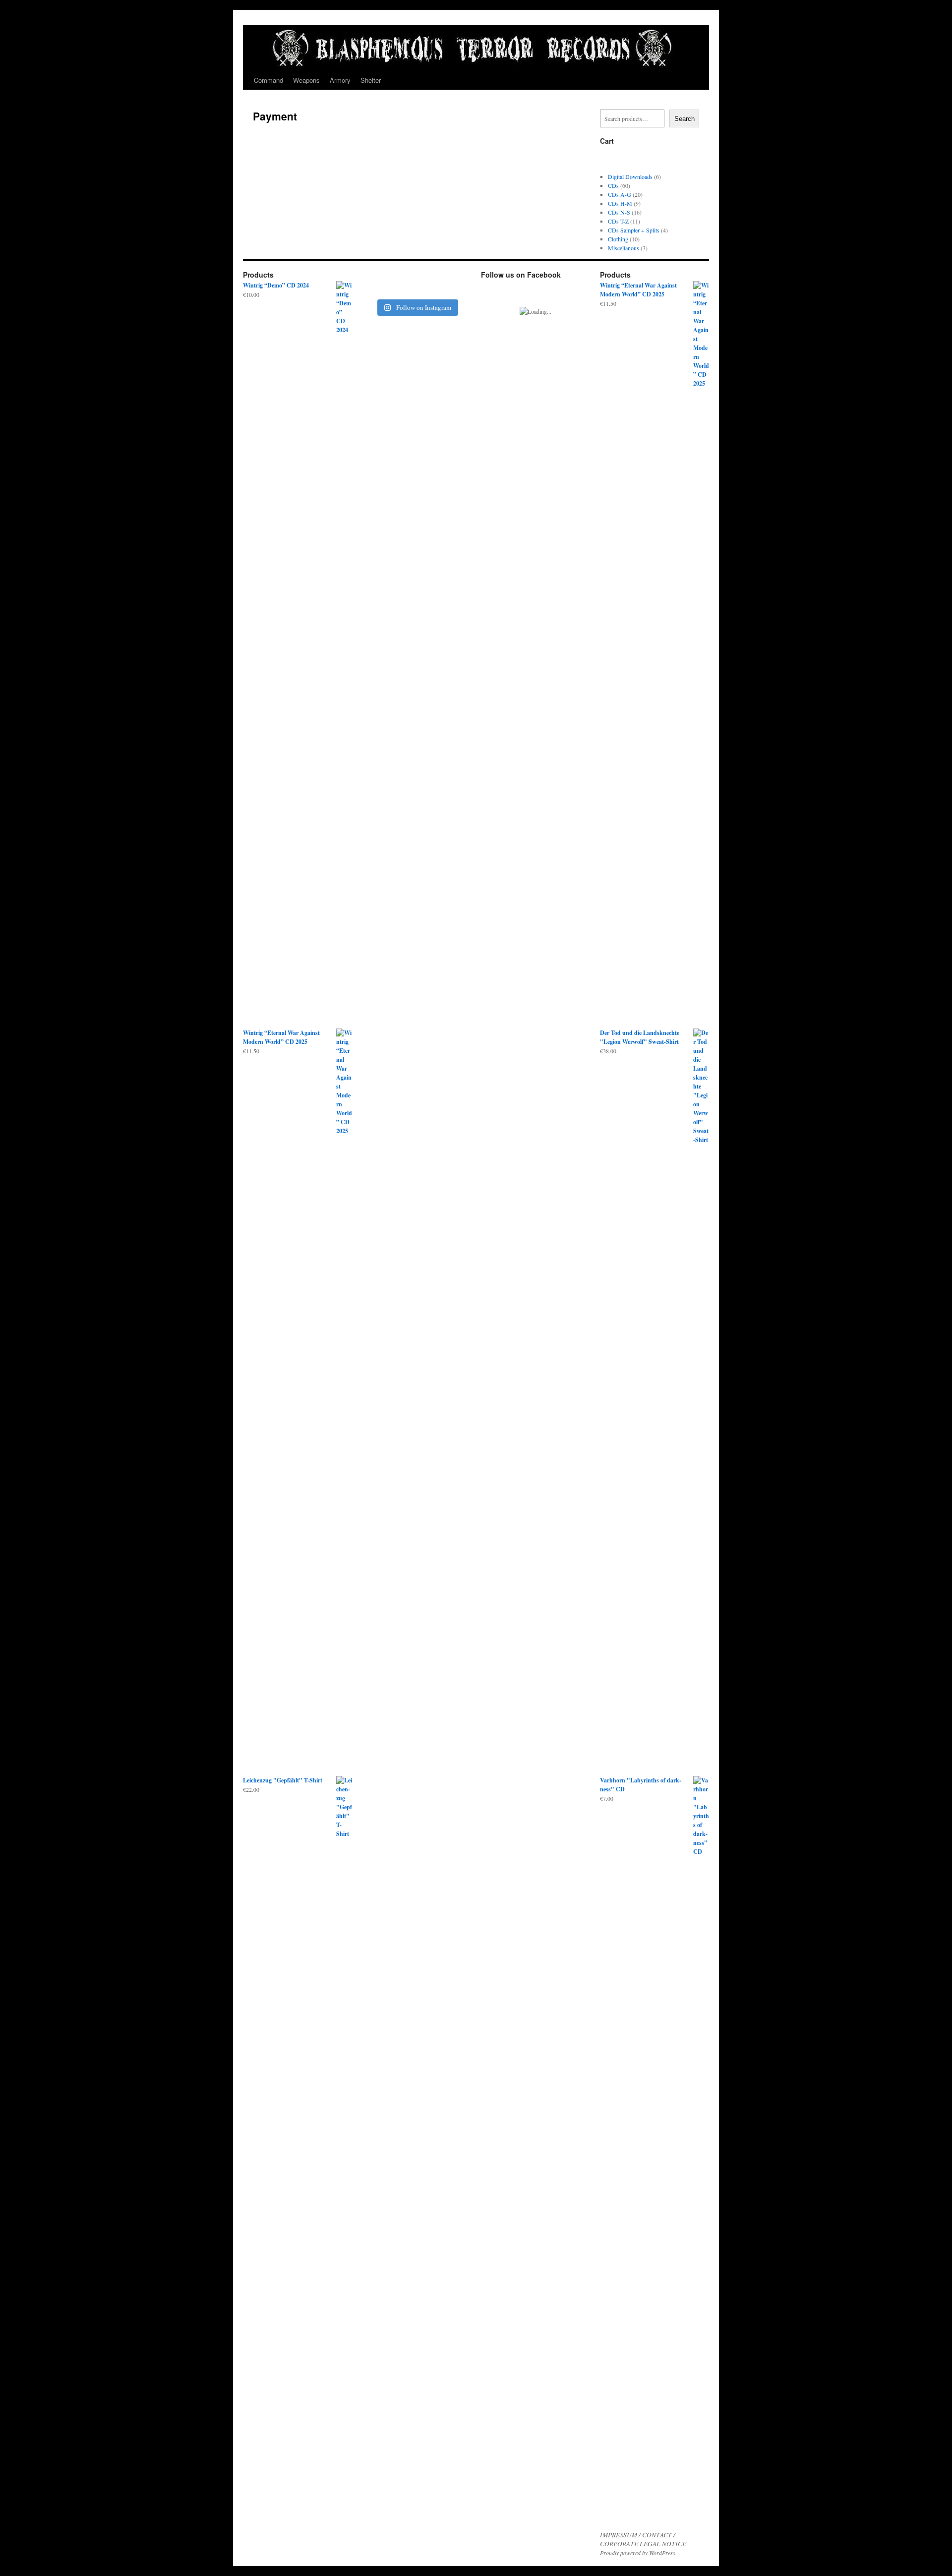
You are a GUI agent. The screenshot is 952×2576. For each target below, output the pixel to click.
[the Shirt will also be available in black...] (430, 284)
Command (268, 80)
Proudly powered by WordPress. (638, 2553)
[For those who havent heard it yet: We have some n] (403, 284)
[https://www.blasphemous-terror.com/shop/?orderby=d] (375, 284)
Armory (340, 80)
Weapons (306, 80)
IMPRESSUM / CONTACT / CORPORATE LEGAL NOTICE (643, 2539)
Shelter (371, 80)
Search (684, 119)
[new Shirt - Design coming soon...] (458, 284)
